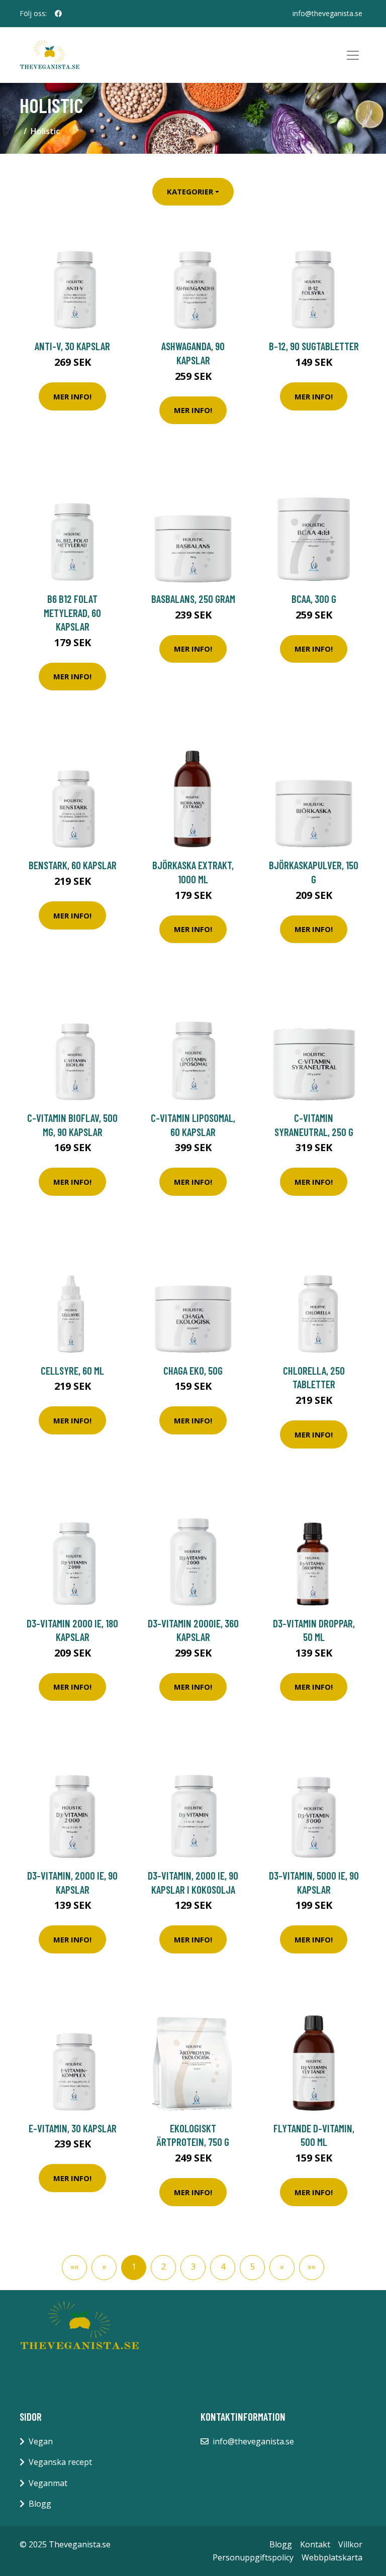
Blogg (40, 2504)
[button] (282, 2268)
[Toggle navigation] (353, 55)
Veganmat (48, 2483)
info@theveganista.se (327, 13)
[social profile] (58, 14)
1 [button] (134, 2266)
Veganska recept (60, 2462)
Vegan (41, 2441)
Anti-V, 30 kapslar (72, 346)
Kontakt (315, 2544)
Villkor (350, 2544)
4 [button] (223, 2266)
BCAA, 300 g (314, 599)
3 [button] (193, 2266)
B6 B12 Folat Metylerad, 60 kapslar (72, 612)
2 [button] (164, 2266)
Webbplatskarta (332, 2557)
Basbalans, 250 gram (193, 599)
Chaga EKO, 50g (193, 1370)
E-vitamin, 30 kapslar (73, 2128)
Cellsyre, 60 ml (72, 1370)
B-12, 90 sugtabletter (314, 346)
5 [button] (253, 2266)
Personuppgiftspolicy (253, 2557)
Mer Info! (72, 396)
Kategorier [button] (190, 191)
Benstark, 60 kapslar (73, 865)
